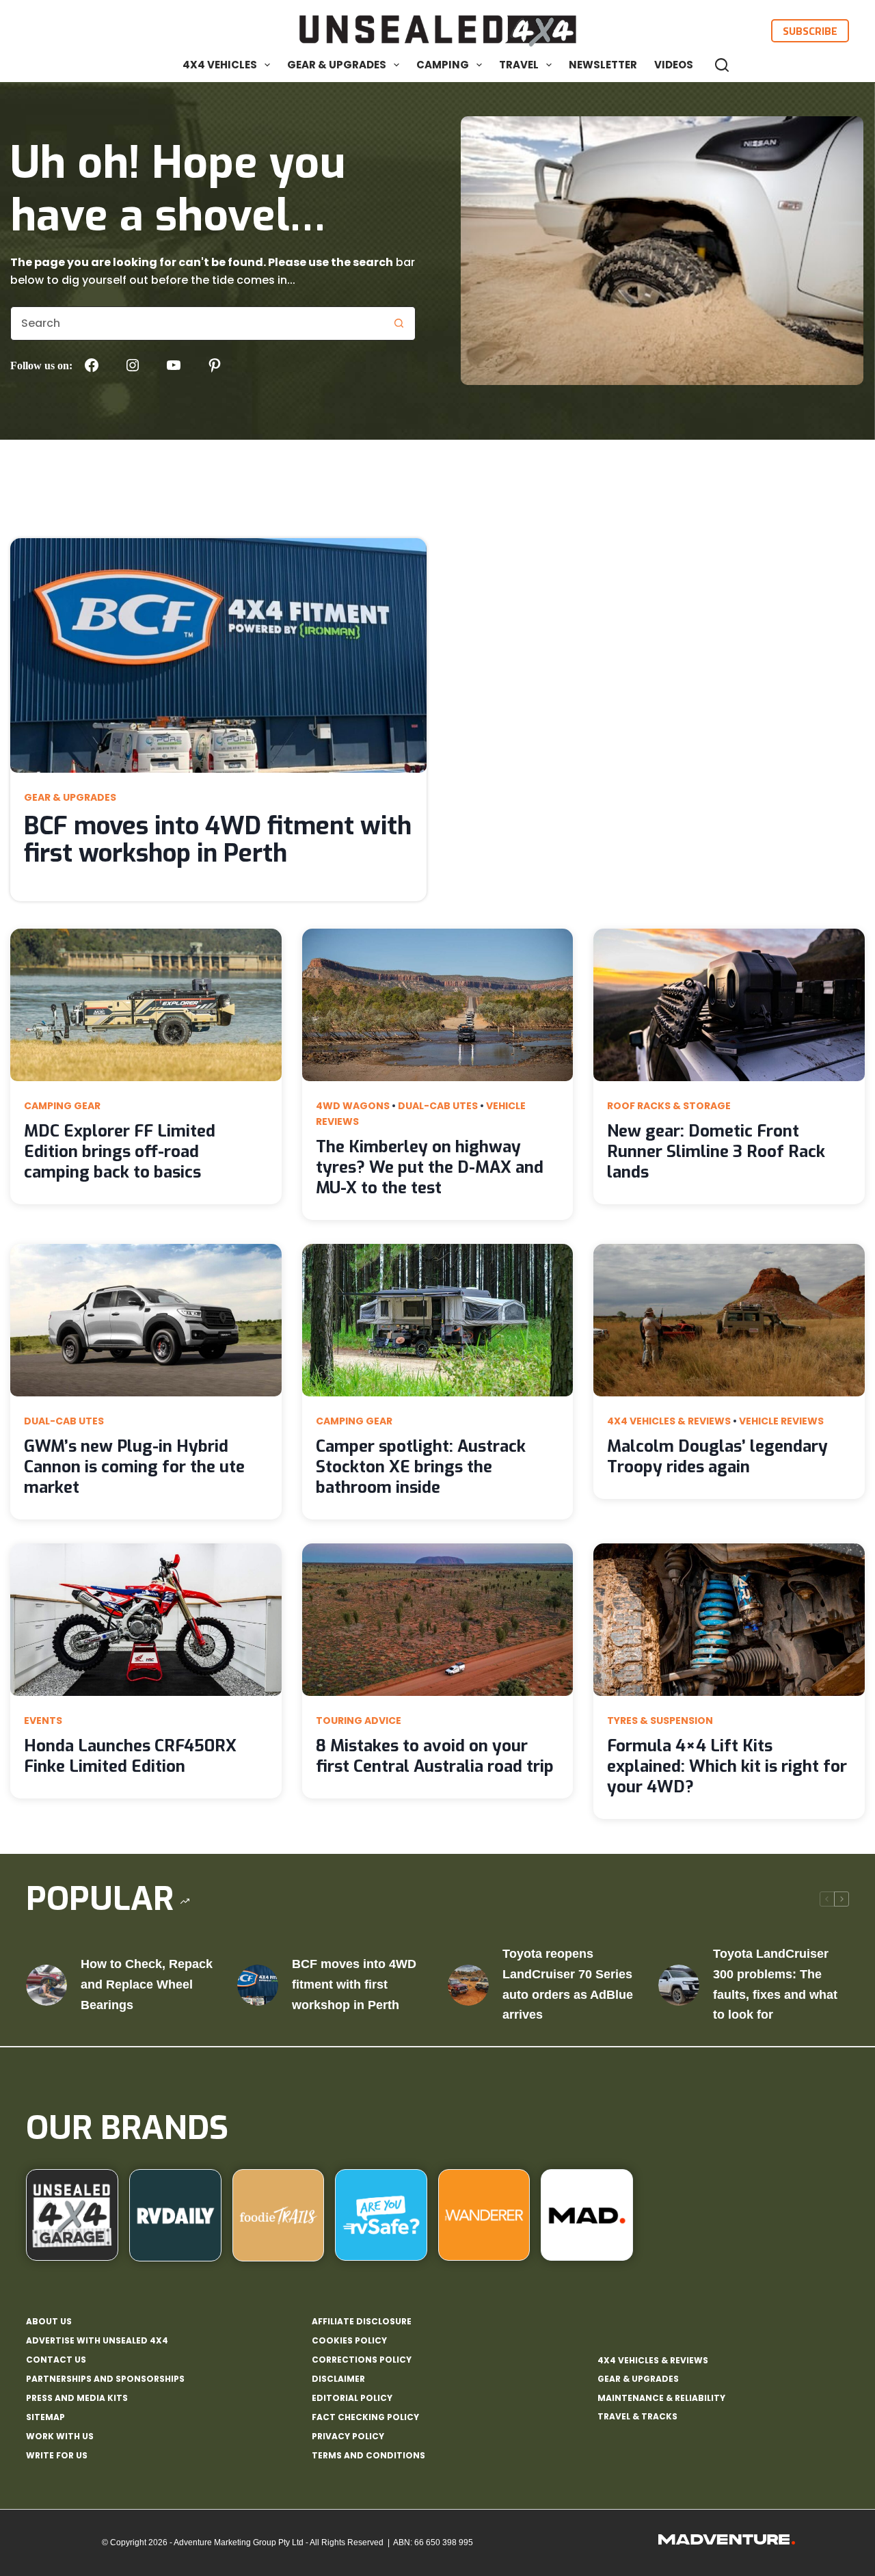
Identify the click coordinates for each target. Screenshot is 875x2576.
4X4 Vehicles (220, 65)
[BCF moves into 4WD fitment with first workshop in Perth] (258, 1985)
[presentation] (218, 655)
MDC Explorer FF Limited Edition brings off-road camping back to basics (120, 1152)
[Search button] (399, 323)
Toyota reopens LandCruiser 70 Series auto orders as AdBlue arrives (568, 1984)
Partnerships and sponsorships (105, 2379)
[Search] (722, 65)
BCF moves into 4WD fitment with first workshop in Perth (218, 840)
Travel (519, 65)
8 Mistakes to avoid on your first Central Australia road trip (435, 1756)
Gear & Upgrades (337, 65)
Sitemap (45, 2417)
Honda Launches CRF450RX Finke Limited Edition (130, 1756)
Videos (674, 65)
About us (49, 2322)
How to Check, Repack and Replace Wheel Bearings (147, 1984)
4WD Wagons (353, 1106)
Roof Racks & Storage (669, 1106)
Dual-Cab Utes (438, 1106)
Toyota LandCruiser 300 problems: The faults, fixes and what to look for (775, 1984)
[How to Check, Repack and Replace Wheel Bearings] (46, 1985)
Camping (443, 65)
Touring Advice (359, 1721)
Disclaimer (338, 2379)
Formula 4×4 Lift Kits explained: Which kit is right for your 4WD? (727, 1766)
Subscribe (810, 31)
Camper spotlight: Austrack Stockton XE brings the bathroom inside (421, 1467)
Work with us (60, 2436)
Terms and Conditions (368, 2456)
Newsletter (603, 65)
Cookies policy (349, 2341)
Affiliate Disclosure (362, 2322)
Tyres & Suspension (660, 1721)
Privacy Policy (348, 2436)
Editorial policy (352, 2398)
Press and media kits (77, 2398)
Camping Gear (62, 1106)
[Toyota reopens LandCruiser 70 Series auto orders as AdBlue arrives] (468, 1985)
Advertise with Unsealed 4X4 (97, 2341)
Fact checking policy (365, 2417)
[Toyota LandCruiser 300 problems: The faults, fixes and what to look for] (679, 1985)
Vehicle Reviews (781, 1421)
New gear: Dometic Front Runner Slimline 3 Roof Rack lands (716, 1152)
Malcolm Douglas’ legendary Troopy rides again (717, 1457)
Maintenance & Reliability (661, 2398)
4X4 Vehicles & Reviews (669, 1421)
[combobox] (197, 323)
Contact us (56, 2360)
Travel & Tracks (637, 2416)
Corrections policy (362, 2360)
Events (43, 1721)
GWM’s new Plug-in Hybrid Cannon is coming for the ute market (134, 1467)
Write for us (57, 2456)
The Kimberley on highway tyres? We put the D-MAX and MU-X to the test (430, 1167)
